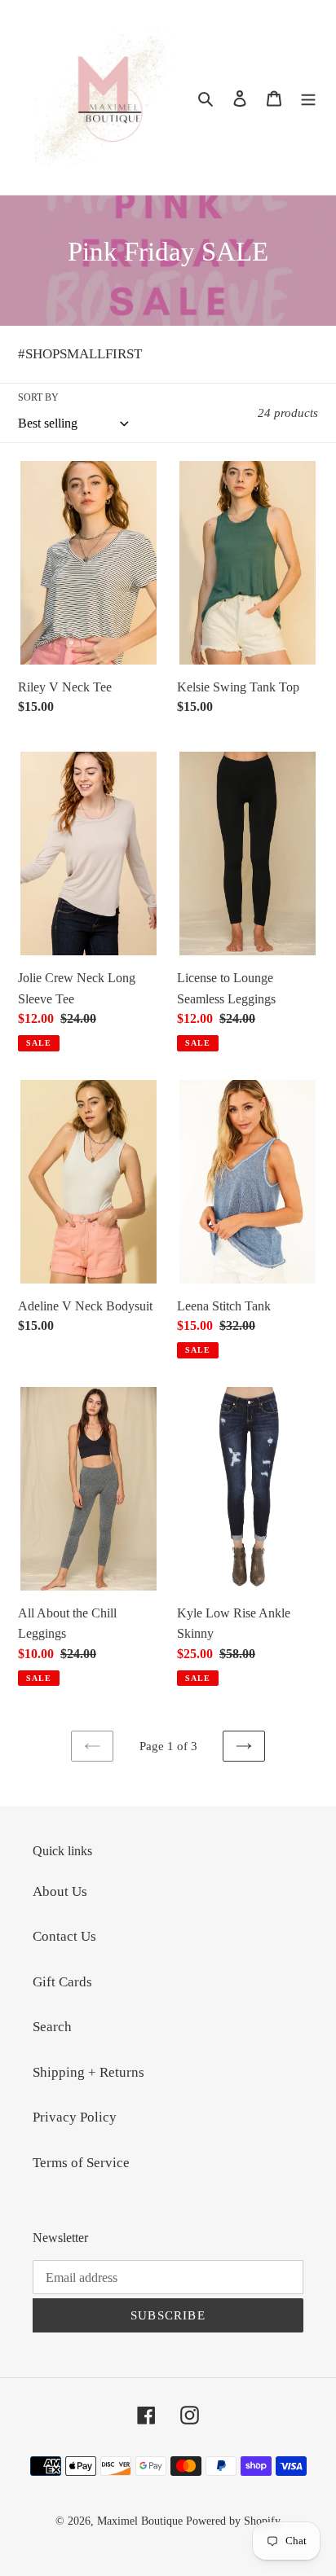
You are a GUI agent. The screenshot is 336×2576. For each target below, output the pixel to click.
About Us (60, 1891)
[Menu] (308, 98)
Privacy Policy (75, 2117)
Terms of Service (81, 2163)
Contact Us (64, 1936)
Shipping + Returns (88, 2072)
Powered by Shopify (233, 2521)
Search (52, 2027)
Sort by (38, 397)
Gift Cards (62, 1982)
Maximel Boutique (140, 2521)
